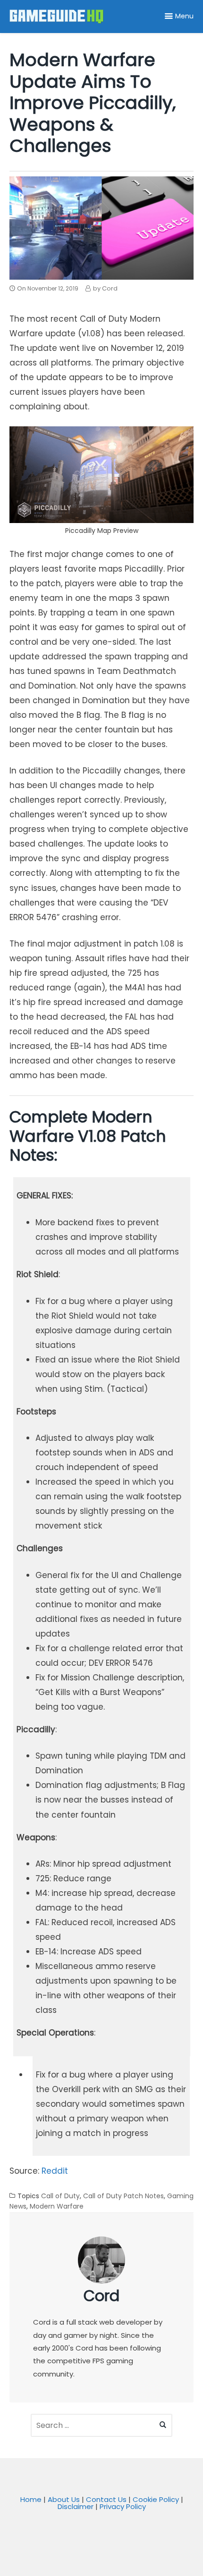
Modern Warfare (57, 2206)
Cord (101, 2296)
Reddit (55, 2171)
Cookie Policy (156, 2499)
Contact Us (106, 2499)
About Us (64, 2499)
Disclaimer (76, 2506)
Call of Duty (60, 2196)
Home (31, 2499)
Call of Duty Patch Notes (123, 2196)
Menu (184, 16)
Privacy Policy (123, 2506)
